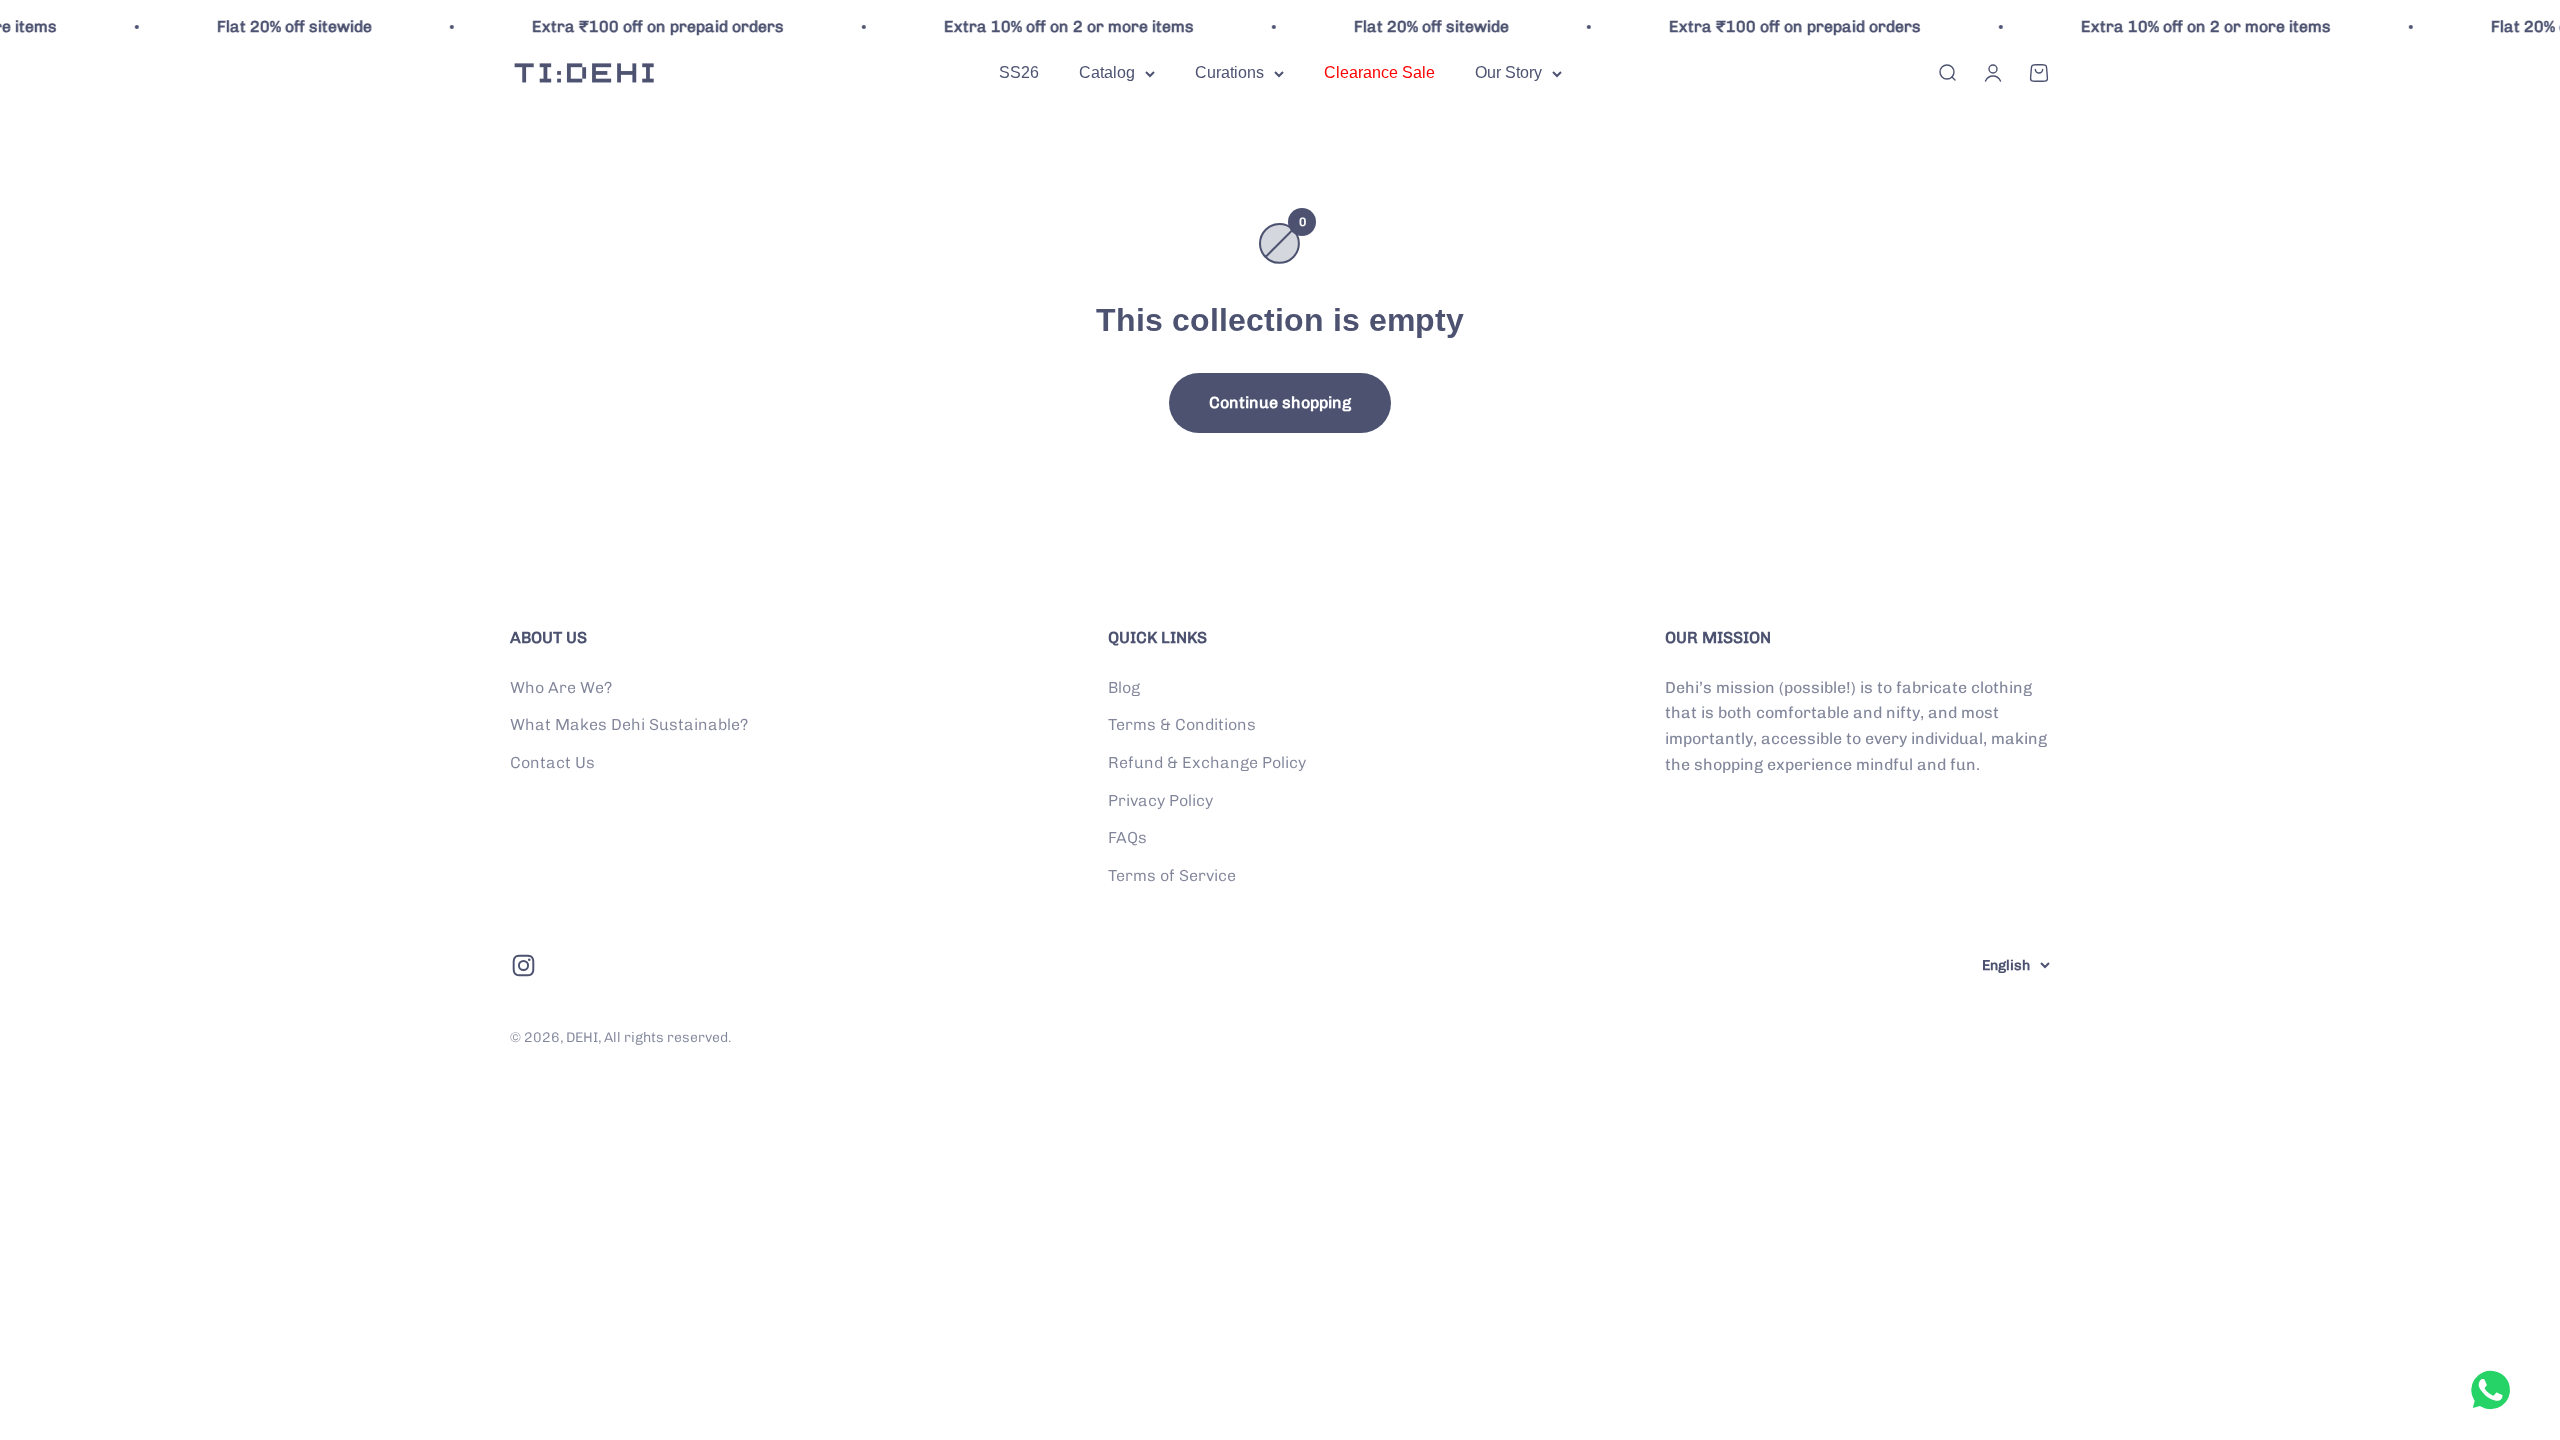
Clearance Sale (1379, 72)
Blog (1124, 687)
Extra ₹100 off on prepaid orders (616, 26)
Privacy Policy (1160, 800)
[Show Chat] (2495, 1390)
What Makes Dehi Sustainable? (629, 724)
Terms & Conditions (1182, 724)
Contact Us (552, 762)
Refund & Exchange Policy (1207, 762)
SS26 (1019, 72)
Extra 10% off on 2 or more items (1027, 26)
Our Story (1508, 72)
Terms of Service (1172, 875)
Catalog (1107, 72)
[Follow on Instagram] (523, 965)
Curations (1229, 72)
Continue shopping (1280, 402)
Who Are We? (561, 687)
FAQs (1127, 837)
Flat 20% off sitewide (252, 26)
